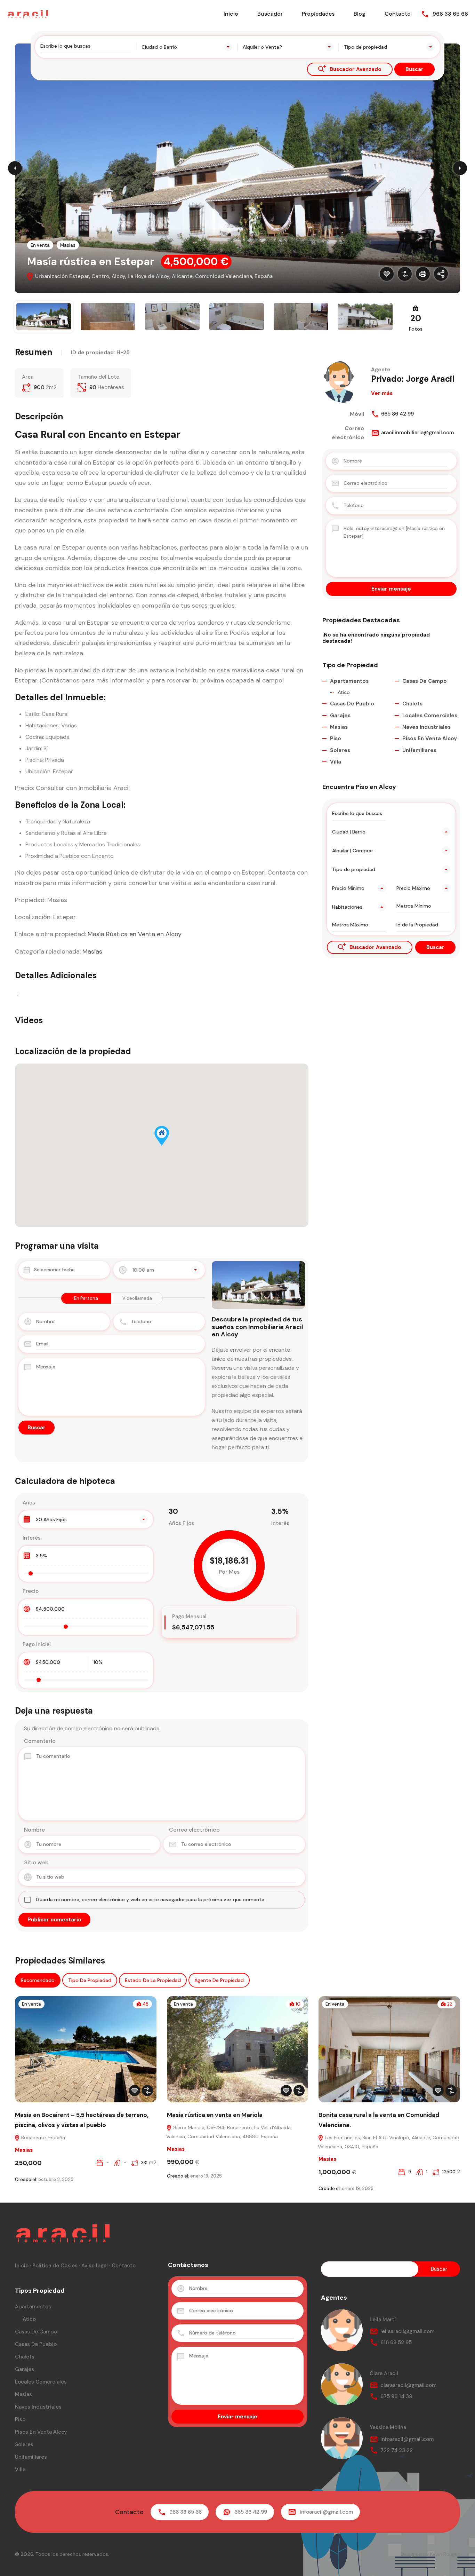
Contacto (398, 14)
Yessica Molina (388, 2427)
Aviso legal (95, 2266)
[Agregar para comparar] (405, 274)
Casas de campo (425, 681)
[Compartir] (441, 274)
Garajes (340, 716)
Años (29, 1503)
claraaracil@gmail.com (408, 2385)
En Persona (86, 1298)
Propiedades (318, 14)
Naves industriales (426, 727)
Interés (32, 1538)
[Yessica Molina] (342, 2438)
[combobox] (187, 47)
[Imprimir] (423, 274)
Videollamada (137, 1298)
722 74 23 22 (397, 2450)
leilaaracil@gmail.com (407, 2331)
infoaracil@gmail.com (407, 2439)
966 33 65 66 (450, 14)
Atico (344, 692)
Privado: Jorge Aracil (413, 379)
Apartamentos (349, 681)
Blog (360, 14)
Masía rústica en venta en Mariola (215, 2115)
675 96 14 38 (396, 2396)
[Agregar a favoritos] (387, 274)
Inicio (231, 14)
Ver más (382, 393)
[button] (162, 1136)
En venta (40, 245)
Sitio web (36, 1862)
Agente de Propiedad (219, 1980)
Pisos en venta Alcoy (430, 738)
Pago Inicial (37, 1644)
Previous (15, 168)
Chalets (412, 704)
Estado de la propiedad (153, 1980)
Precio (31, 1591)
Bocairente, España (42, 2138)
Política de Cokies (55, 2266)
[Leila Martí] (342, 2330)
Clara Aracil (384, 2373)
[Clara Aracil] (342, 2384)
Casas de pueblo (352, 704)
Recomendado (38, 1980)
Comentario (40, 1741)
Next (460, 168)
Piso (336, 738)
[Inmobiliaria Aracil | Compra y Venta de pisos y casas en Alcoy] (28, 13)
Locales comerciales (430, 716)
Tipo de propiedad (90, 1980)
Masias (68, 245)
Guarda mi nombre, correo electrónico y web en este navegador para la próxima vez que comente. (151, 1899)
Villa (336, 762)
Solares (340, 750)
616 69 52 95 (396, 2342)
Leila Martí (383, 2320)
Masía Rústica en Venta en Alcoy (135, 934)
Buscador (270, 14)
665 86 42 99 (397, 414)
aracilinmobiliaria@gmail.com (417, 433)
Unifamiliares (419, 750)
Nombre (34, 1830)
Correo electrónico (194, 1830)
